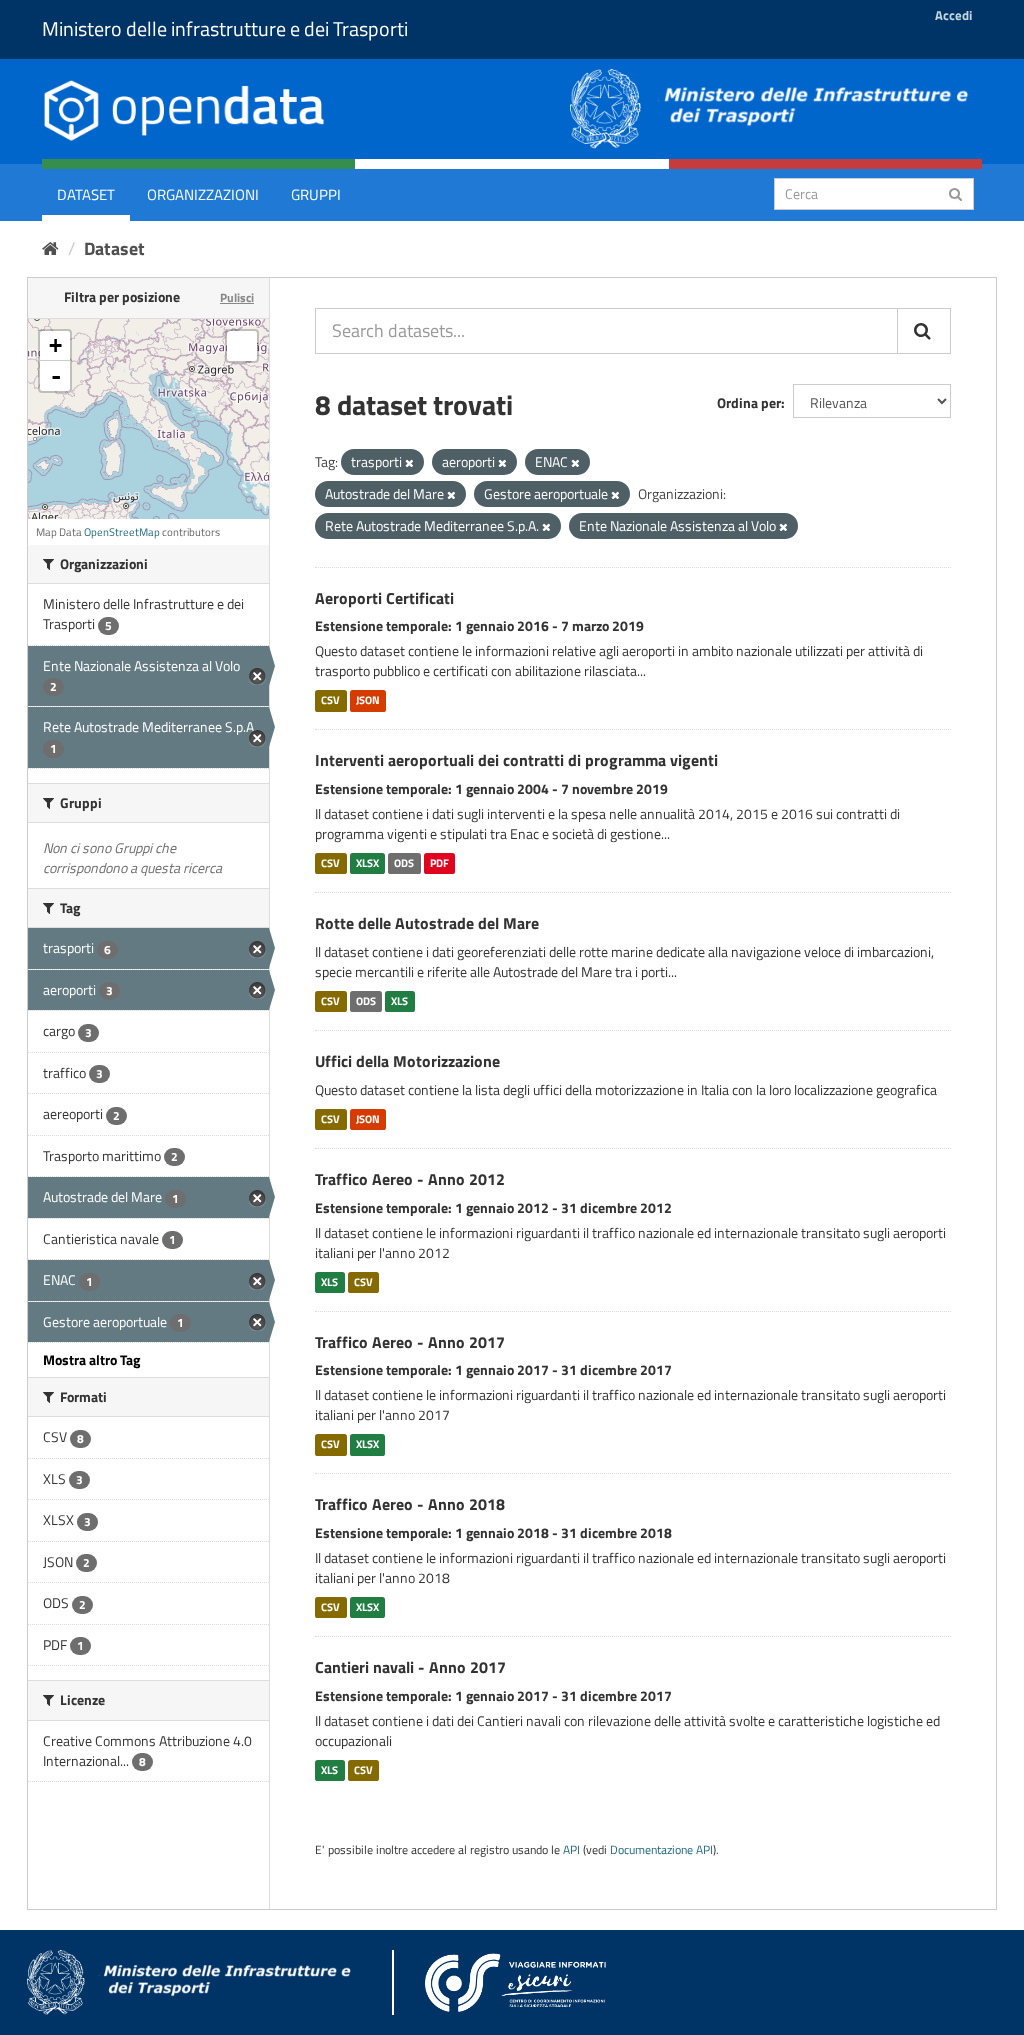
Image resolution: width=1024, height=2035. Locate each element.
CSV (330, 700)
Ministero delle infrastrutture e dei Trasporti (225, 28)
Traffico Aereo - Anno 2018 (410, 1504)
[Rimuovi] (409, 463)
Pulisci (237, 297)
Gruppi (316, 194)
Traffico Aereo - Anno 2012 (410, 1179)
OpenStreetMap (122, 532)
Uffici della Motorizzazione (407, 1061)
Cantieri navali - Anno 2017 (410, 1667)
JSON (368, 700)
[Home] (50, 248)
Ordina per (749, 402)
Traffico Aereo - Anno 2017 (410, 1342)
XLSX (367, 863)
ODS (404, 863)
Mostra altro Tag (91, 1359)
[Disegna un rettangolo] (242, 346)
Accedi (953, 15)
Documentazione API (661, 1850)
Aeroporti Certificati (384, 598)
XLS (399, 1001)
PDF (439, 863)
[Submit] (955, 192)
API (571, 1850)
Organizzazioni (203, 194)
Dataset (86, 194)
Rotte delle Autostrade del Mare (427, 923)
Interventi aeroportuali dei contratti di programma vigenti (516, 760)
